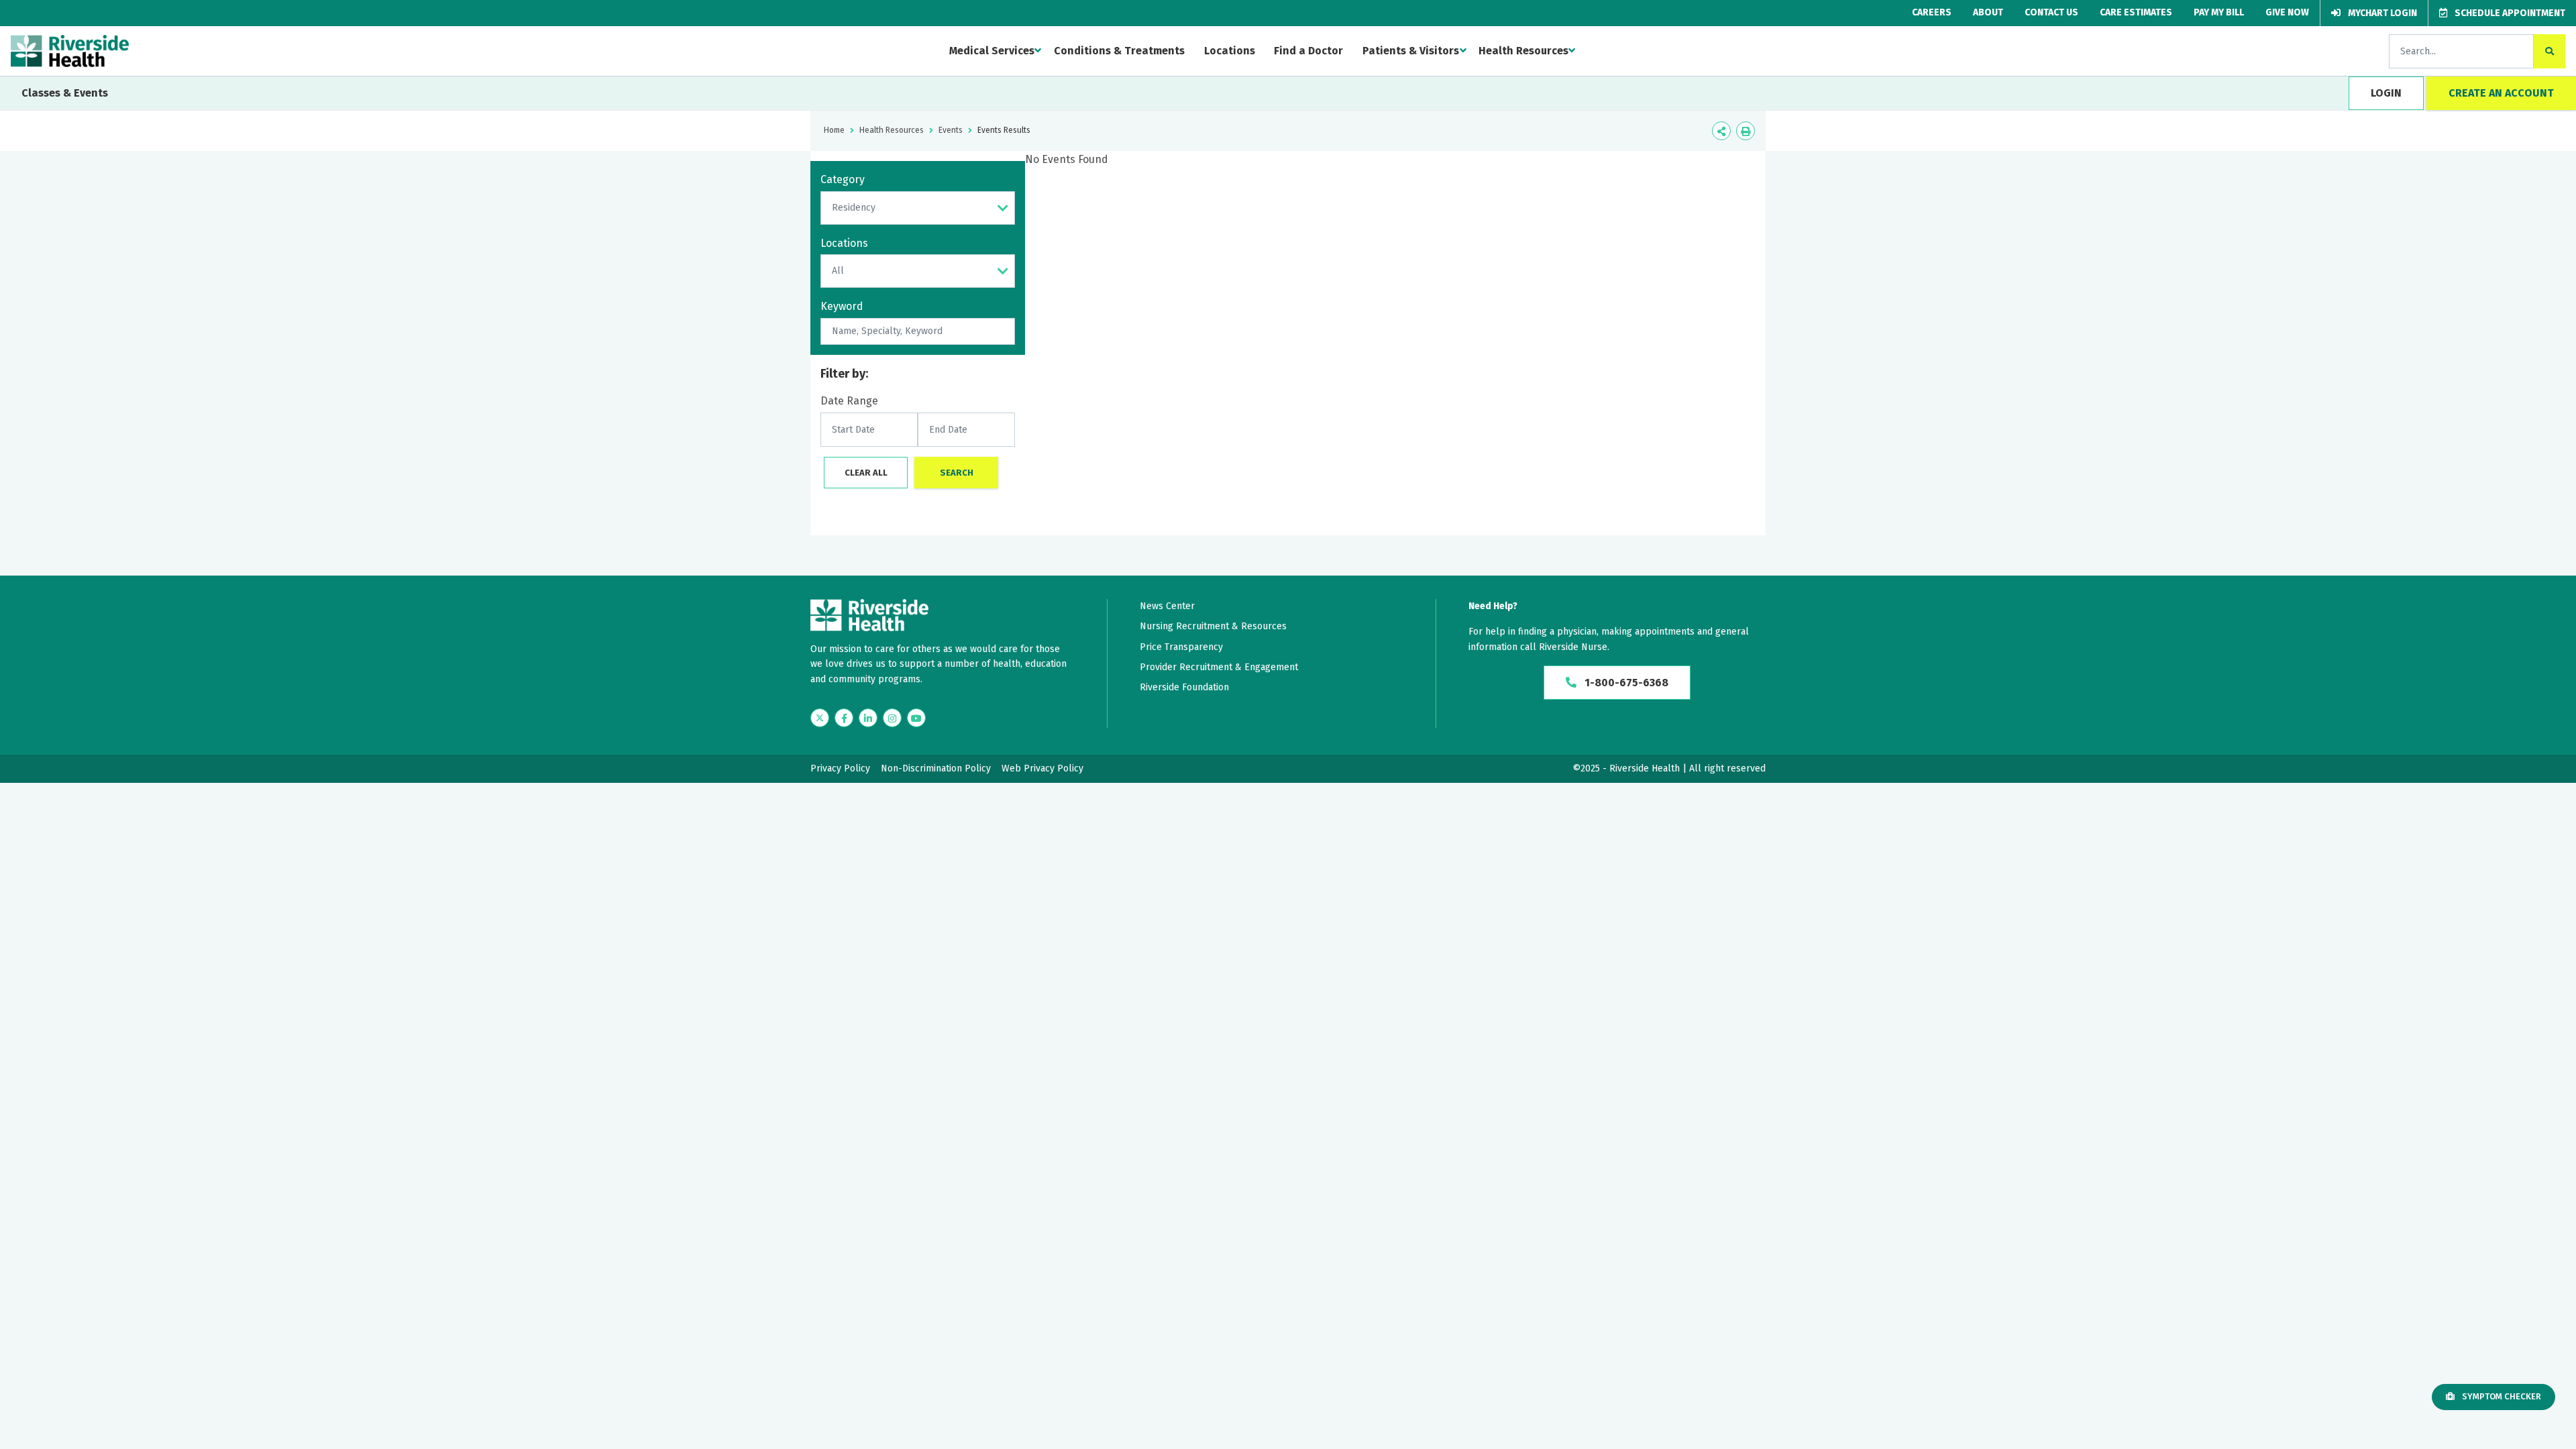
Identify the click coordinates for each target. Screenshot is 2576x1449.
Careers (1932, 12)
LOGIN (2386, 93)
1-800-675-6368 (1625, 683)
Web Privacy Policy (1042, 768)
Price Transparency (1181, 647)
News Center (1167, 606)
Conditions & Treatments (1119, 51)
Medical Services (992, 51)
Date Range (849, 401)
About (1988, 12)
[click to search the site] (2550, 51)
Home (834, 130)
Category (843, 179)
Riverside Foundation (1184, 687)
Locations (1230, 51)
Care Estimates (2136, 12)
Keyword (842, 306)
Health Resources (1523, 51)
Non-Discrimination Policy (936, 768)
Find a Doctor (1308, 51)
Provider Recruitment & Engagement (1219, 667)
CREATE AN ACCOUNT (2501, 93)
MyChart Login (2381, 13)
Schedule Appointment (2509, 13)
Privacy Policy (840, 768)
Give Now (2287, 12)
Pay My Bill (2219, 12)
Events (951, 130)
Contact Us (2051, 12)
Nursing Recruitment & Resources (1213, 626)
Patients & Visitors (1411, 51)
